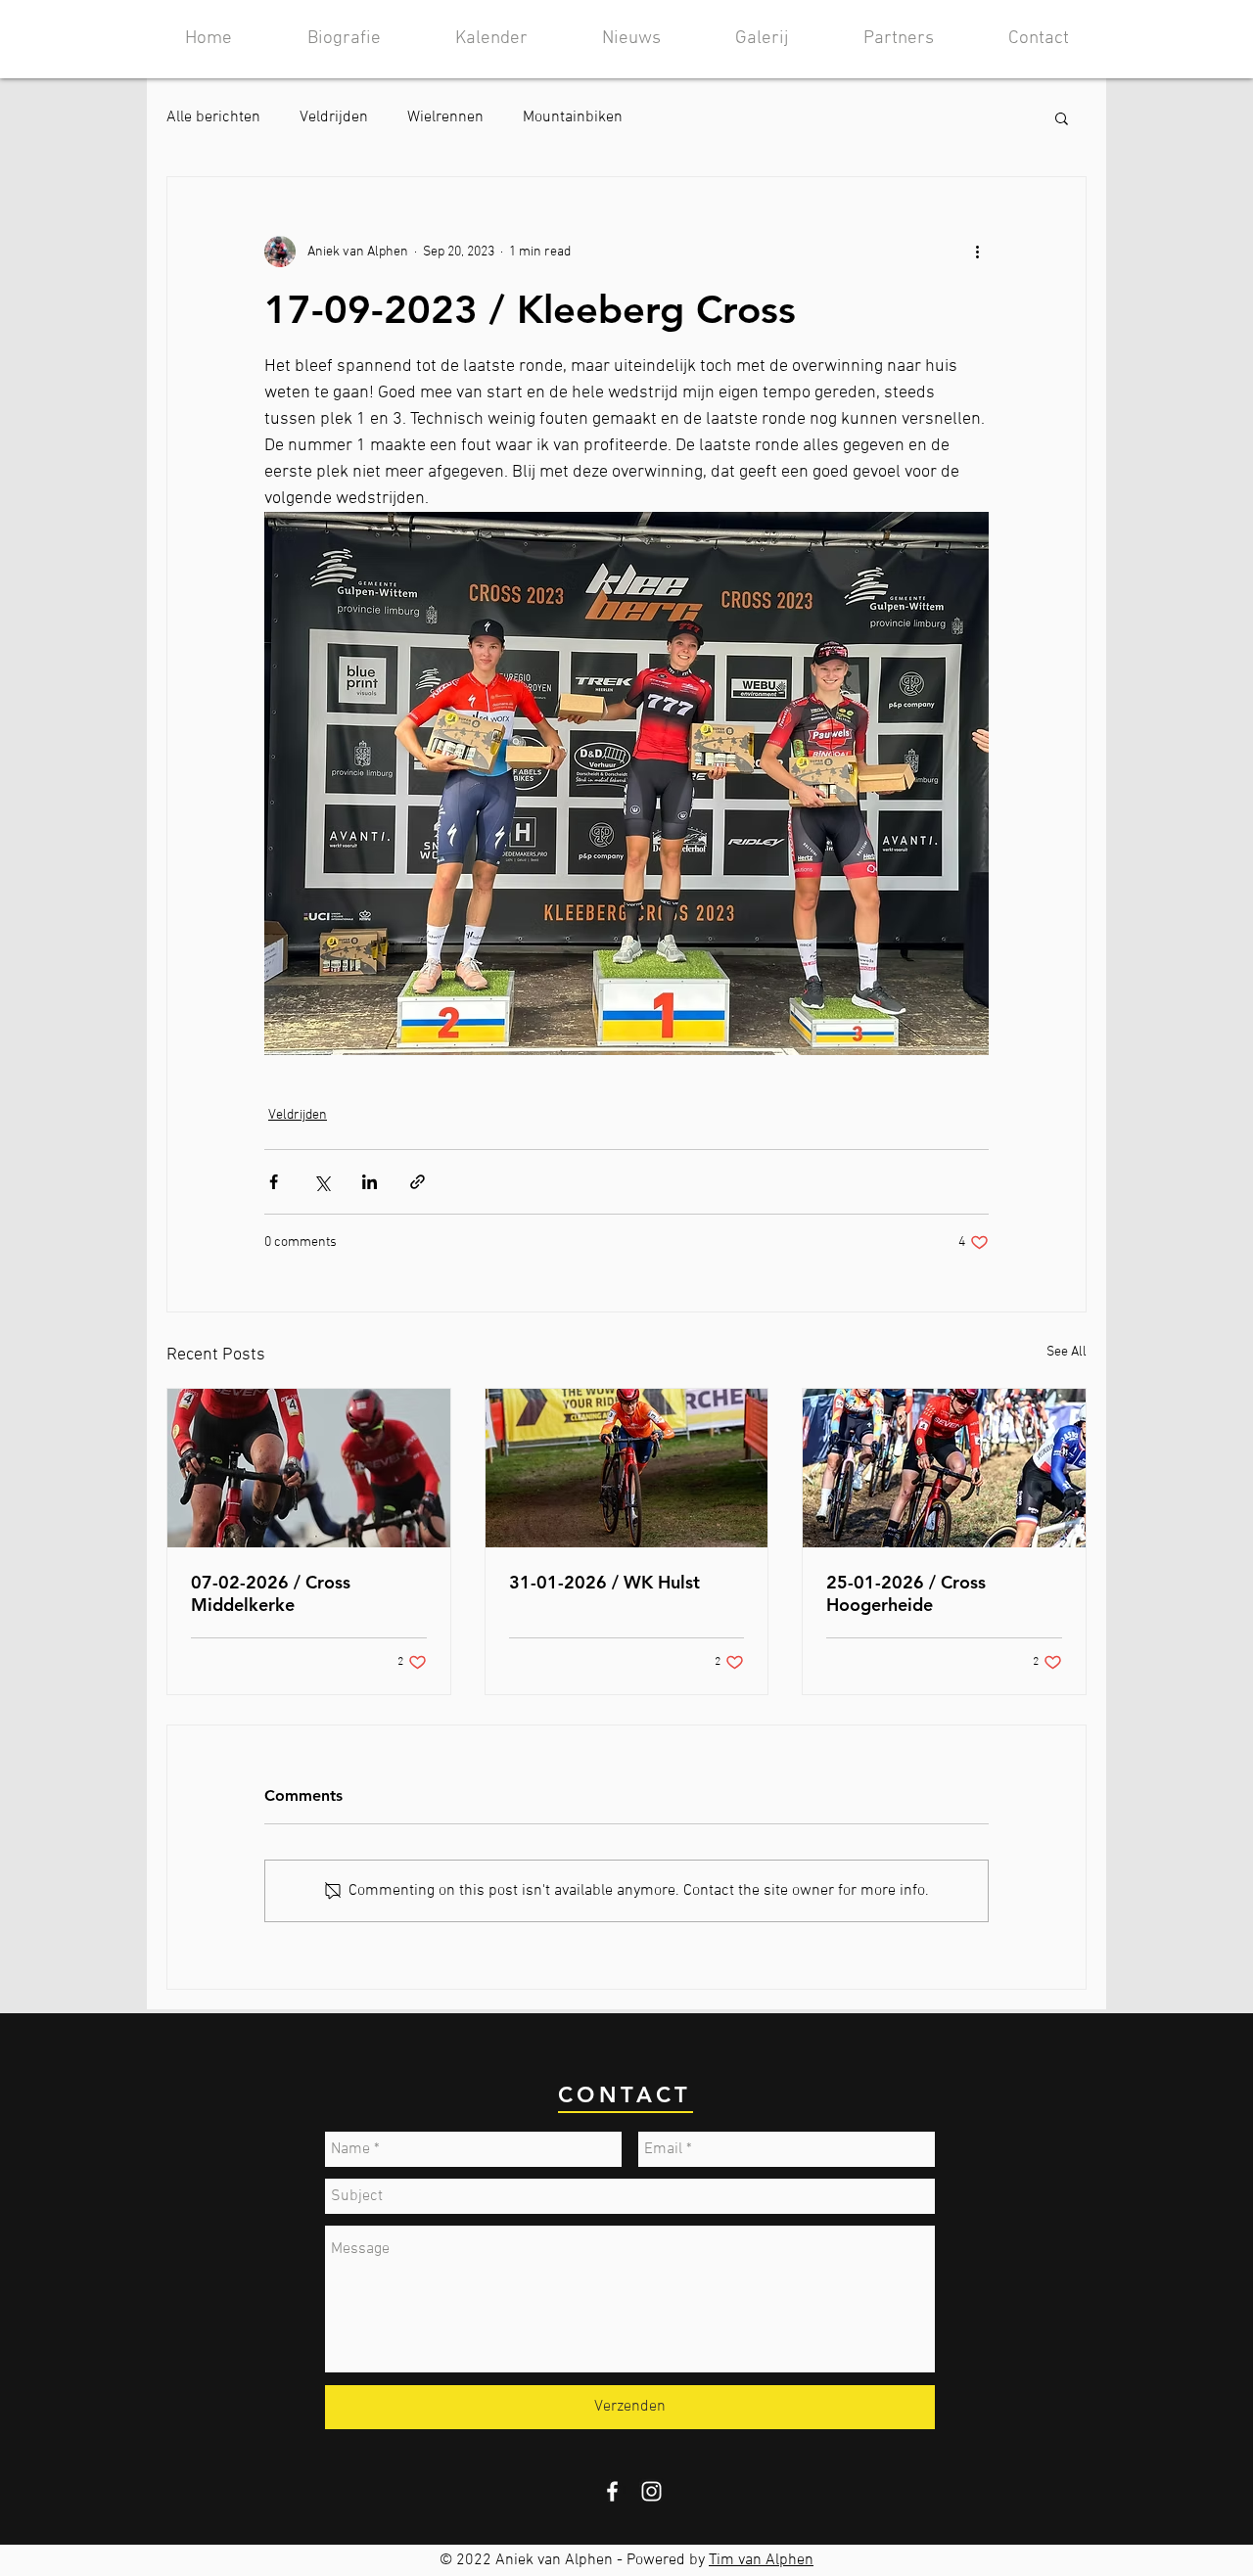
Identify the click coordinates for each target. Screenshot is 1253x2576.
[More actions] (977, 252)
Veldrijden (334, 117)
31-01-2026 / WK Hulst (604, 1582)
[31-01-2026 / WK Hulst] (627, 1468)
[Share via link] (418, 1182)
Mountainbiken (573, 117)
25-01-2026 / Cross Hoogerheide (906, 1593)
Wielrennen (445, 117)
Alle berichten (213, 117)
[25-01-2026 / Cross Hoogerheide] (944, 1468)
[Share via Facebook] (274, 1182)
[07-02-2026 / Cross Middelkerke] (309, 1468)
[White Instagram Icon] (651, 2491)
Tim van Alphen (761, 2560)
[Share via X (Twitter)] (322, 1182)
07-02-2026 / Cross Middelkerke (271, 1593)
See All (1067, 1352)
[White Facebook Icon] (612, 2491)
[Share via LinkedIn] (370, 1182)
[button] (1062, 117)
